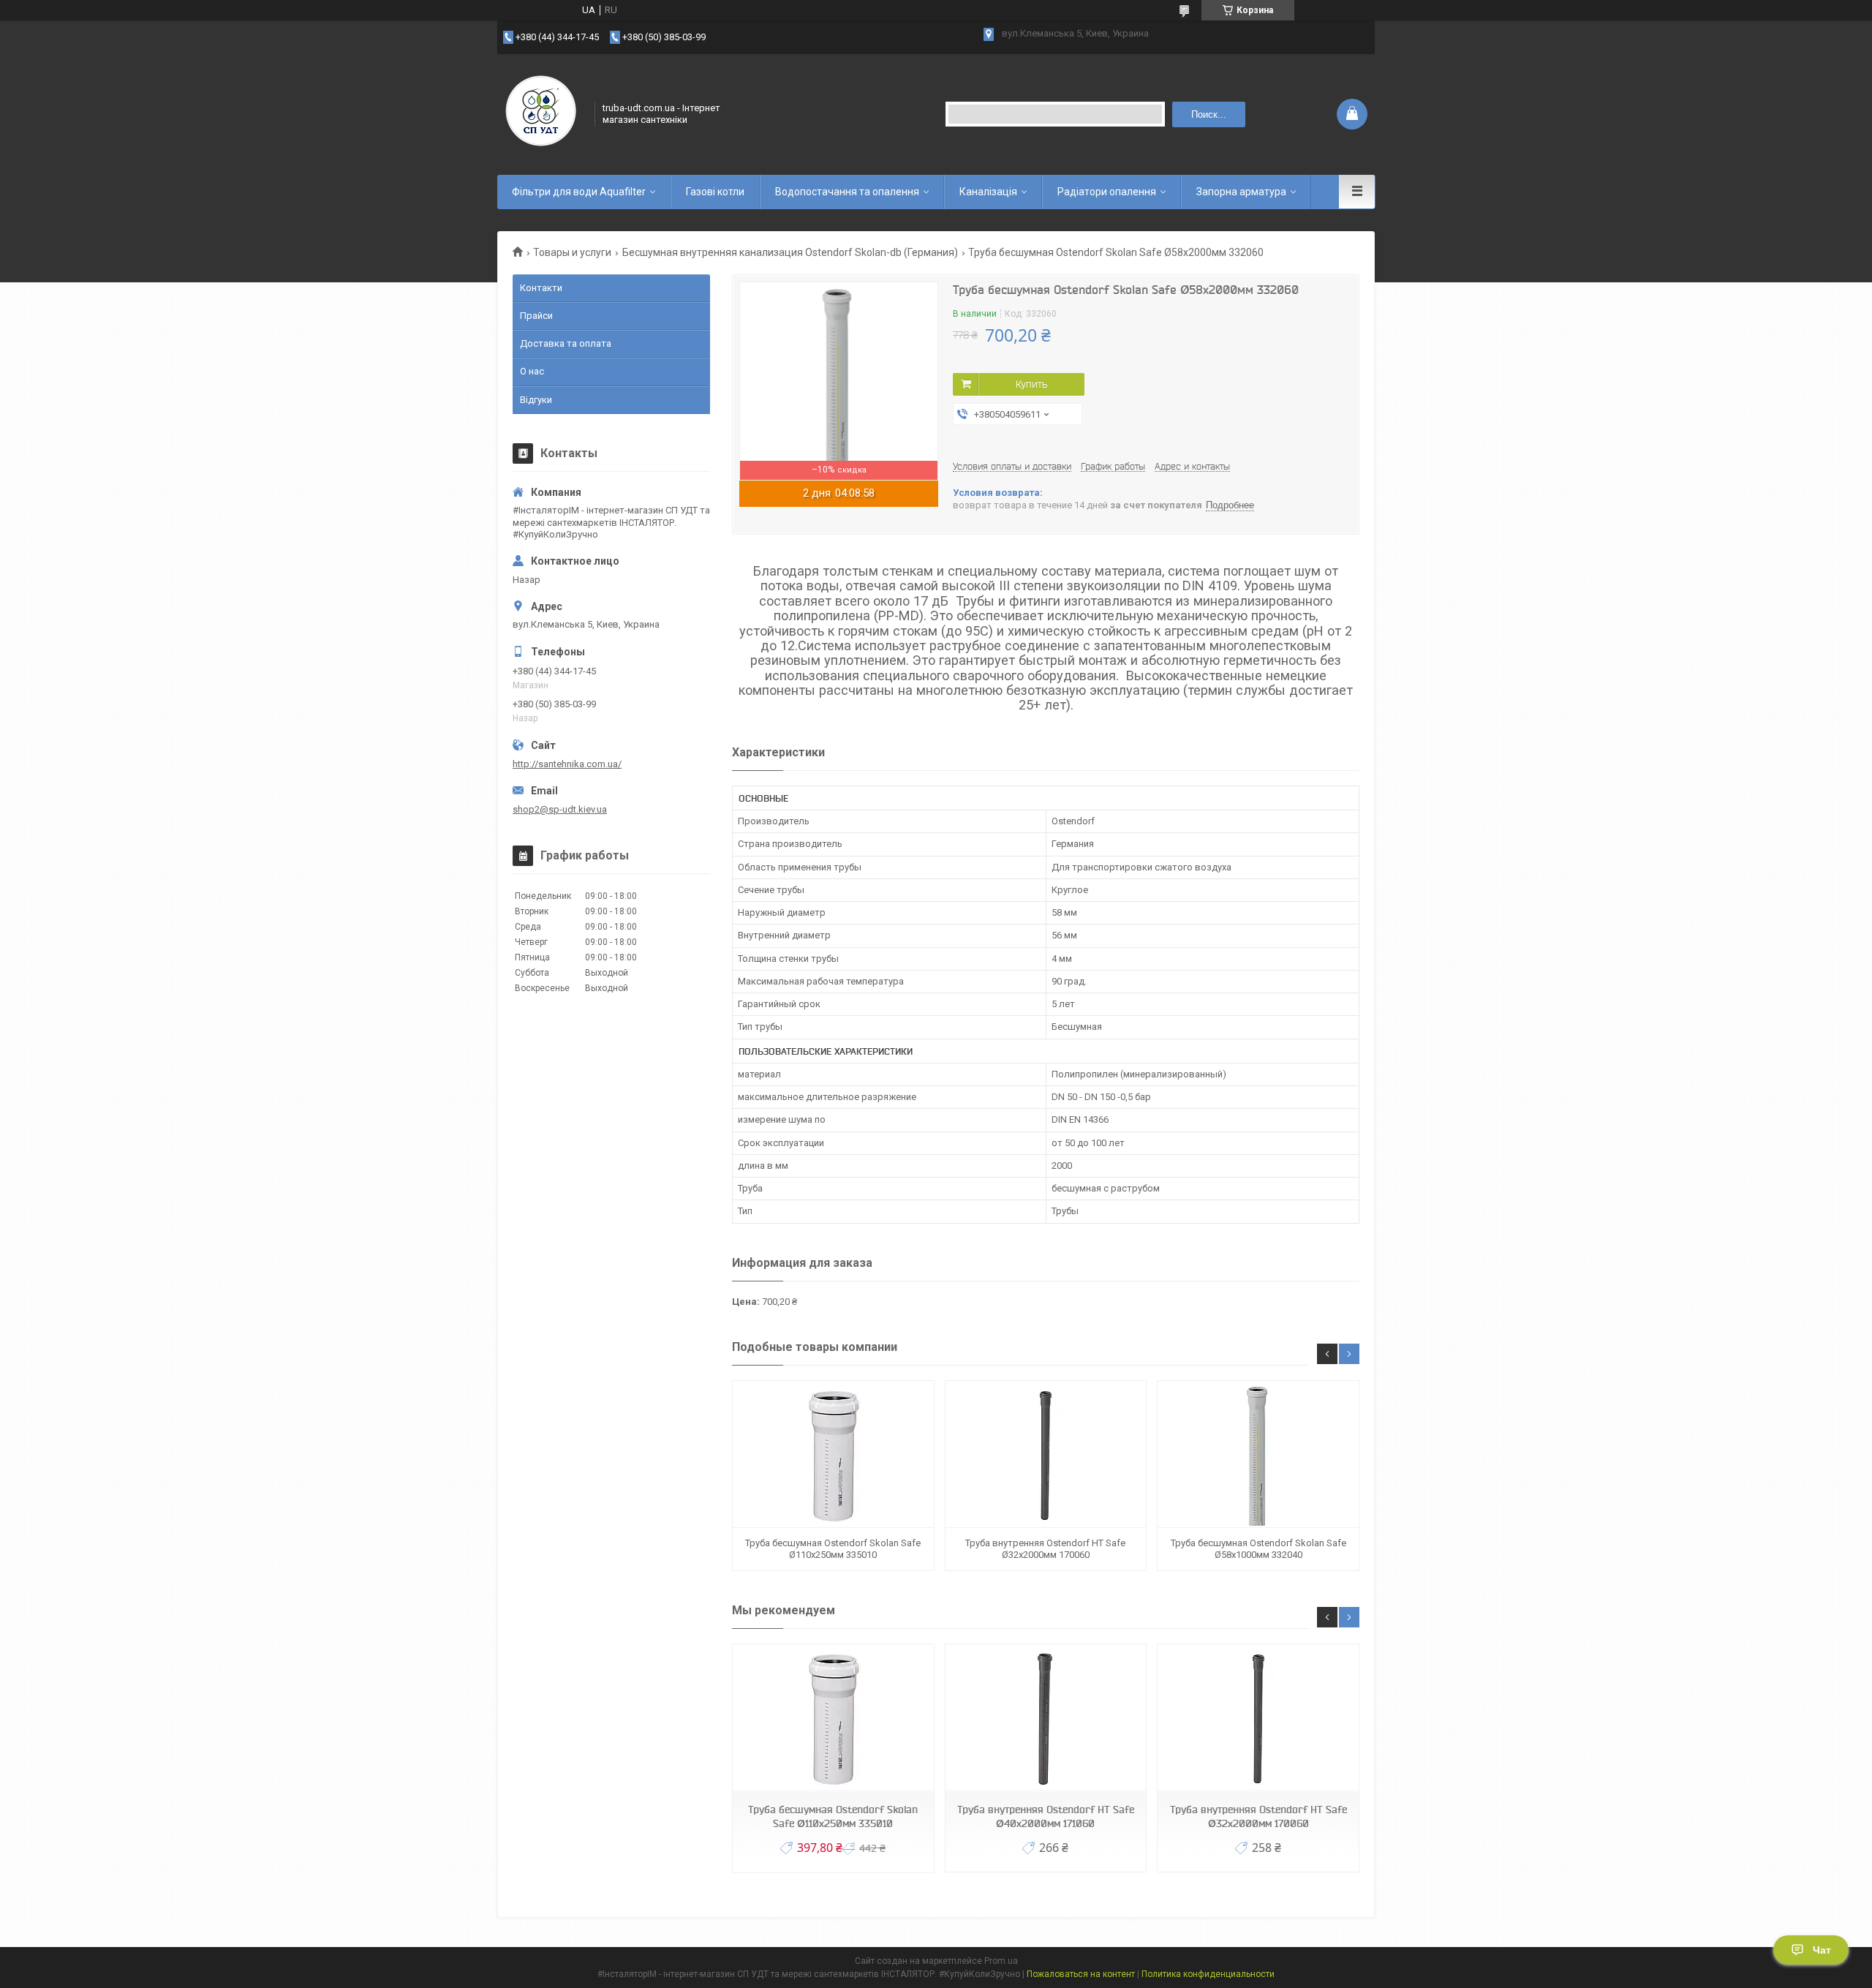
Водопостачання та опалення (847, 192)
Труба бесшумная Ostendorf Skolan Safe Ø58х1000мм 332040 (1258, 1549)
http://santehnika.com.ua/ (567, 764)
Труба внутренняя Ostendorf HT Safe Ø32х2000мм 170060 (1045, 1549)
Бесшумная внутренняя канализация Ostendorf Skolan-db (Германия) (790, 252)
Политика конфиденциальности (1208, 1974)
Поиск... (1209, 114)
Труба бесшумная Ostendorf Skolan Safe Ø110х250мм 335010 (833, 1549)
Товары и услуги (572, 252)
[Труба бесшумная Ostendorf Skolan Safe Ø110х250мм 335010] (833, 1454)
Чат (1822, 1950)
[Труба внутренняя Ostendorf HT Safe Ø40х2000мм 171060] (1046, 1718)
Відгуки (536, 400)
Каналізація (988, 192)
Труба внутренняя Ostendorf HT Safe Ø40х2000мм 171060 (1046, 1816)
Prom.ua (1001, 1961)
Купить (1031, 384)
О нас (532, 371)
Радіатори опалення (1107, 192)
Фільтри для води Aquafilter (579, 192)
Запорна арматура (1241, 192)
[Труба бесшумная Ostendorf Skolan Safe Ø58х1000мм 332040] (1258, 1454)
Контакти (541, 288)
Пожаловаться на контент (1081, 1974)
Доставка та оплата (566, 343)
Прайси (536, 316)
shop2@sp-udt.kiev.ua (560, 809)
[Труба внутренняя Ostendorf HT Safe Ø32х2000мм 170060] (1046, 1454)
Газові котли (715, 192)
